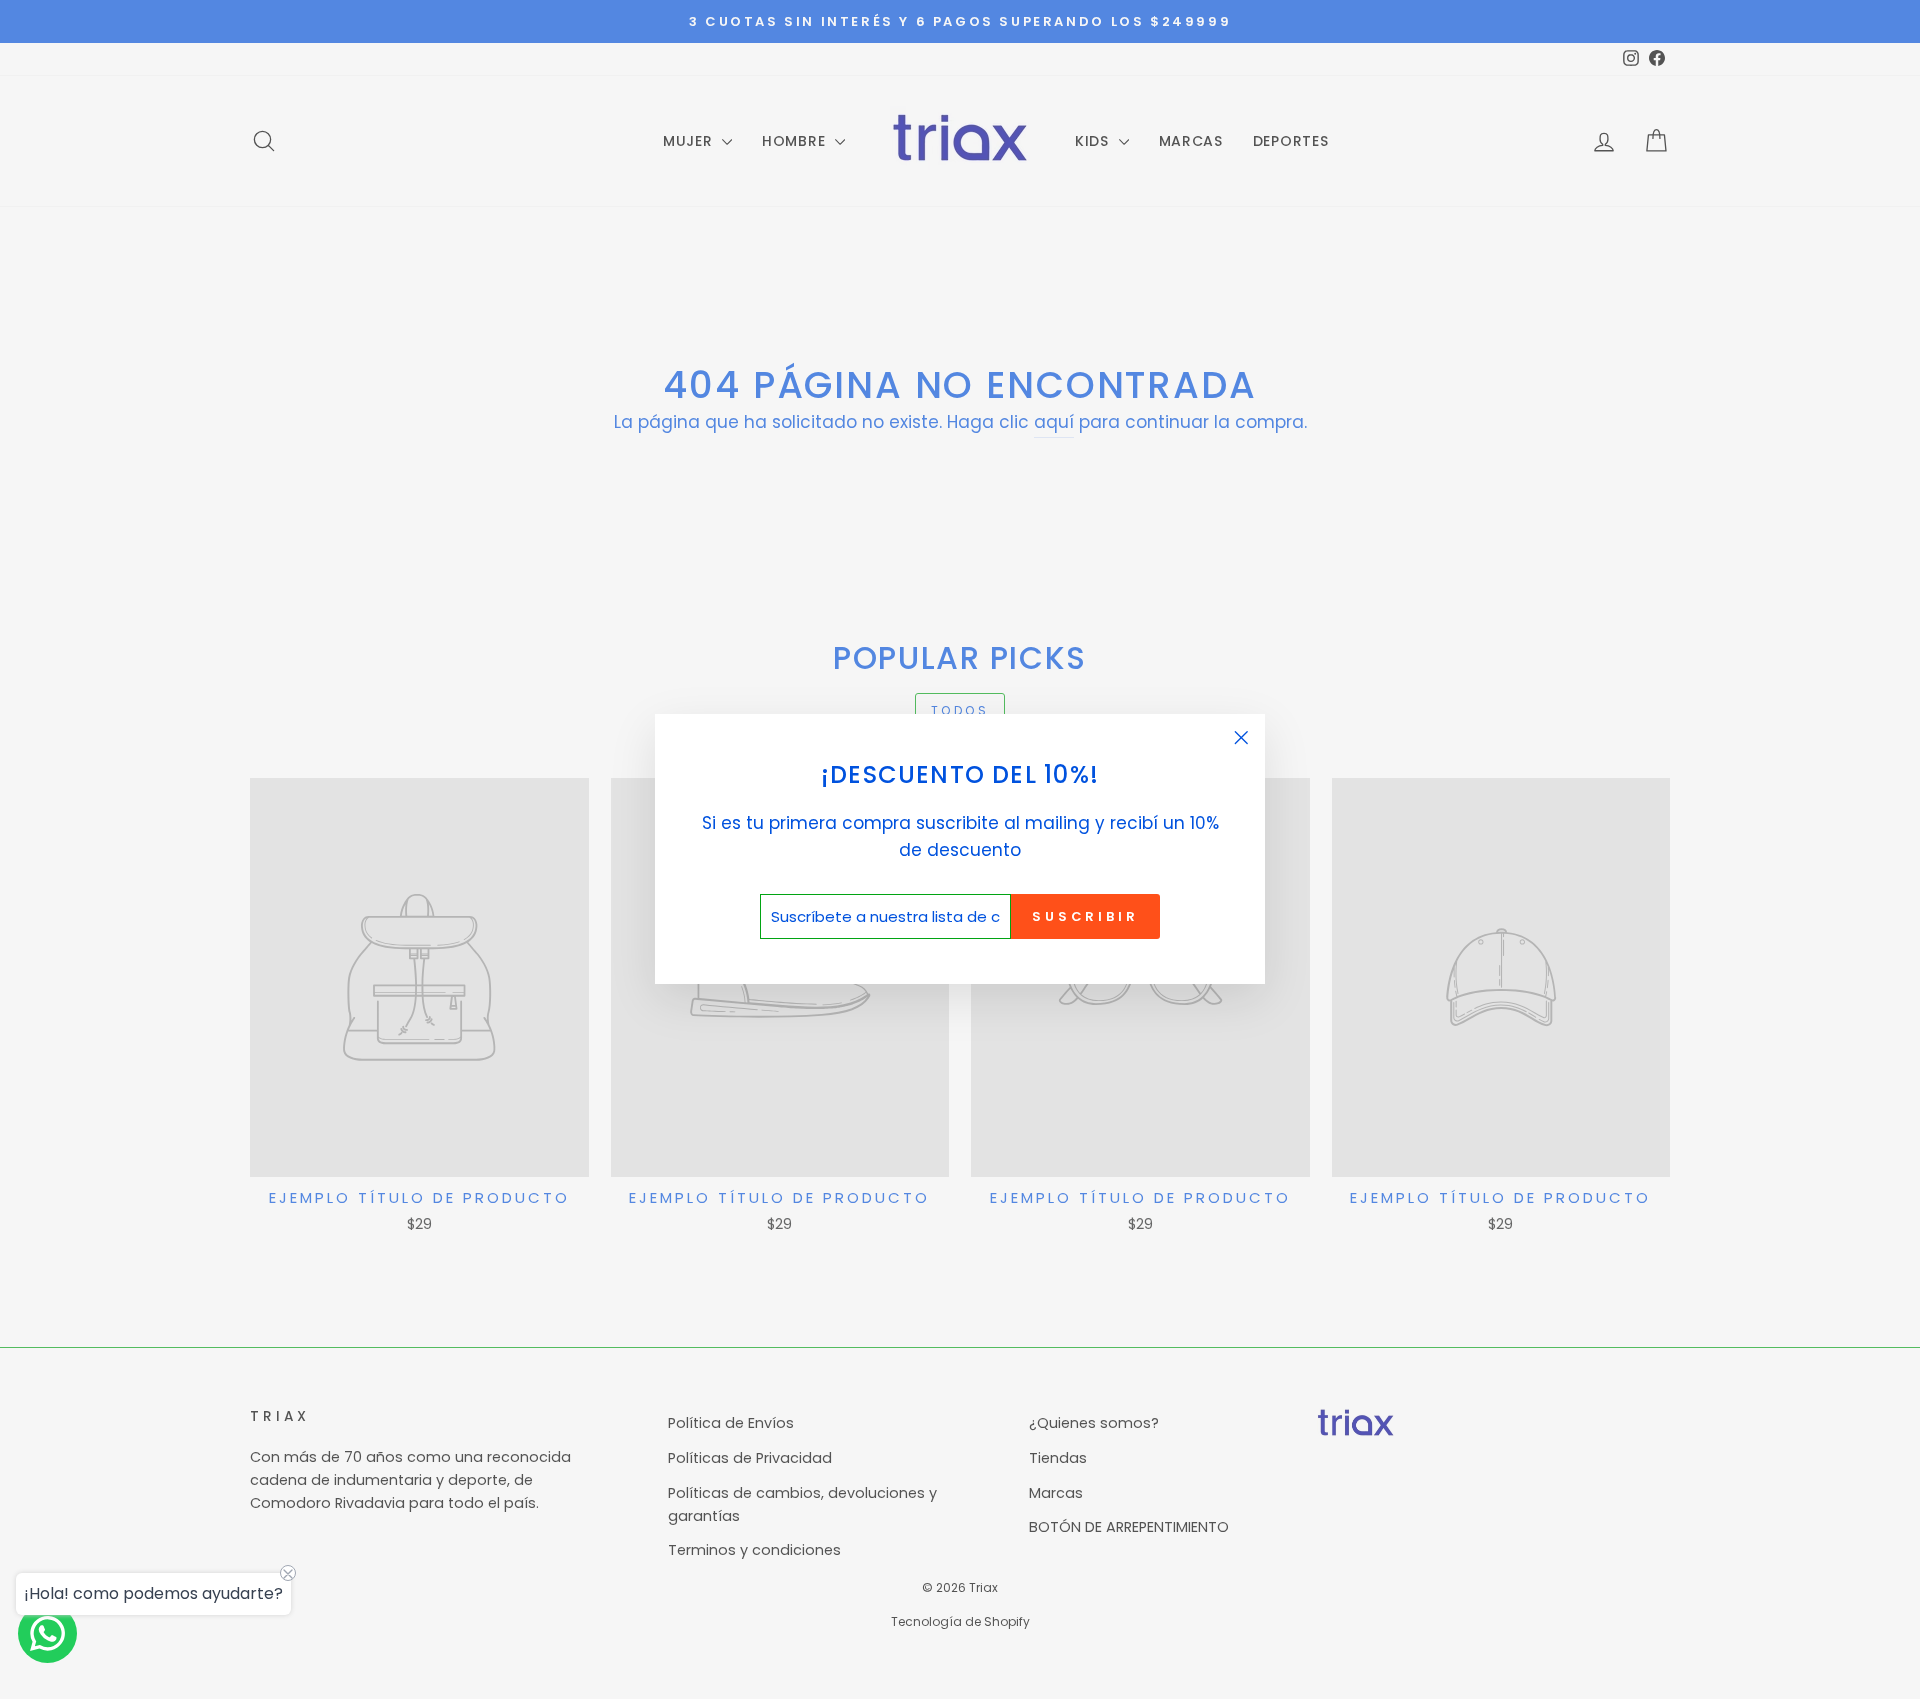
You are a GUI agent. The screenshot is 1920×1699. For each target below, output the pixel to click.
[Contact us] (47, 1633)
